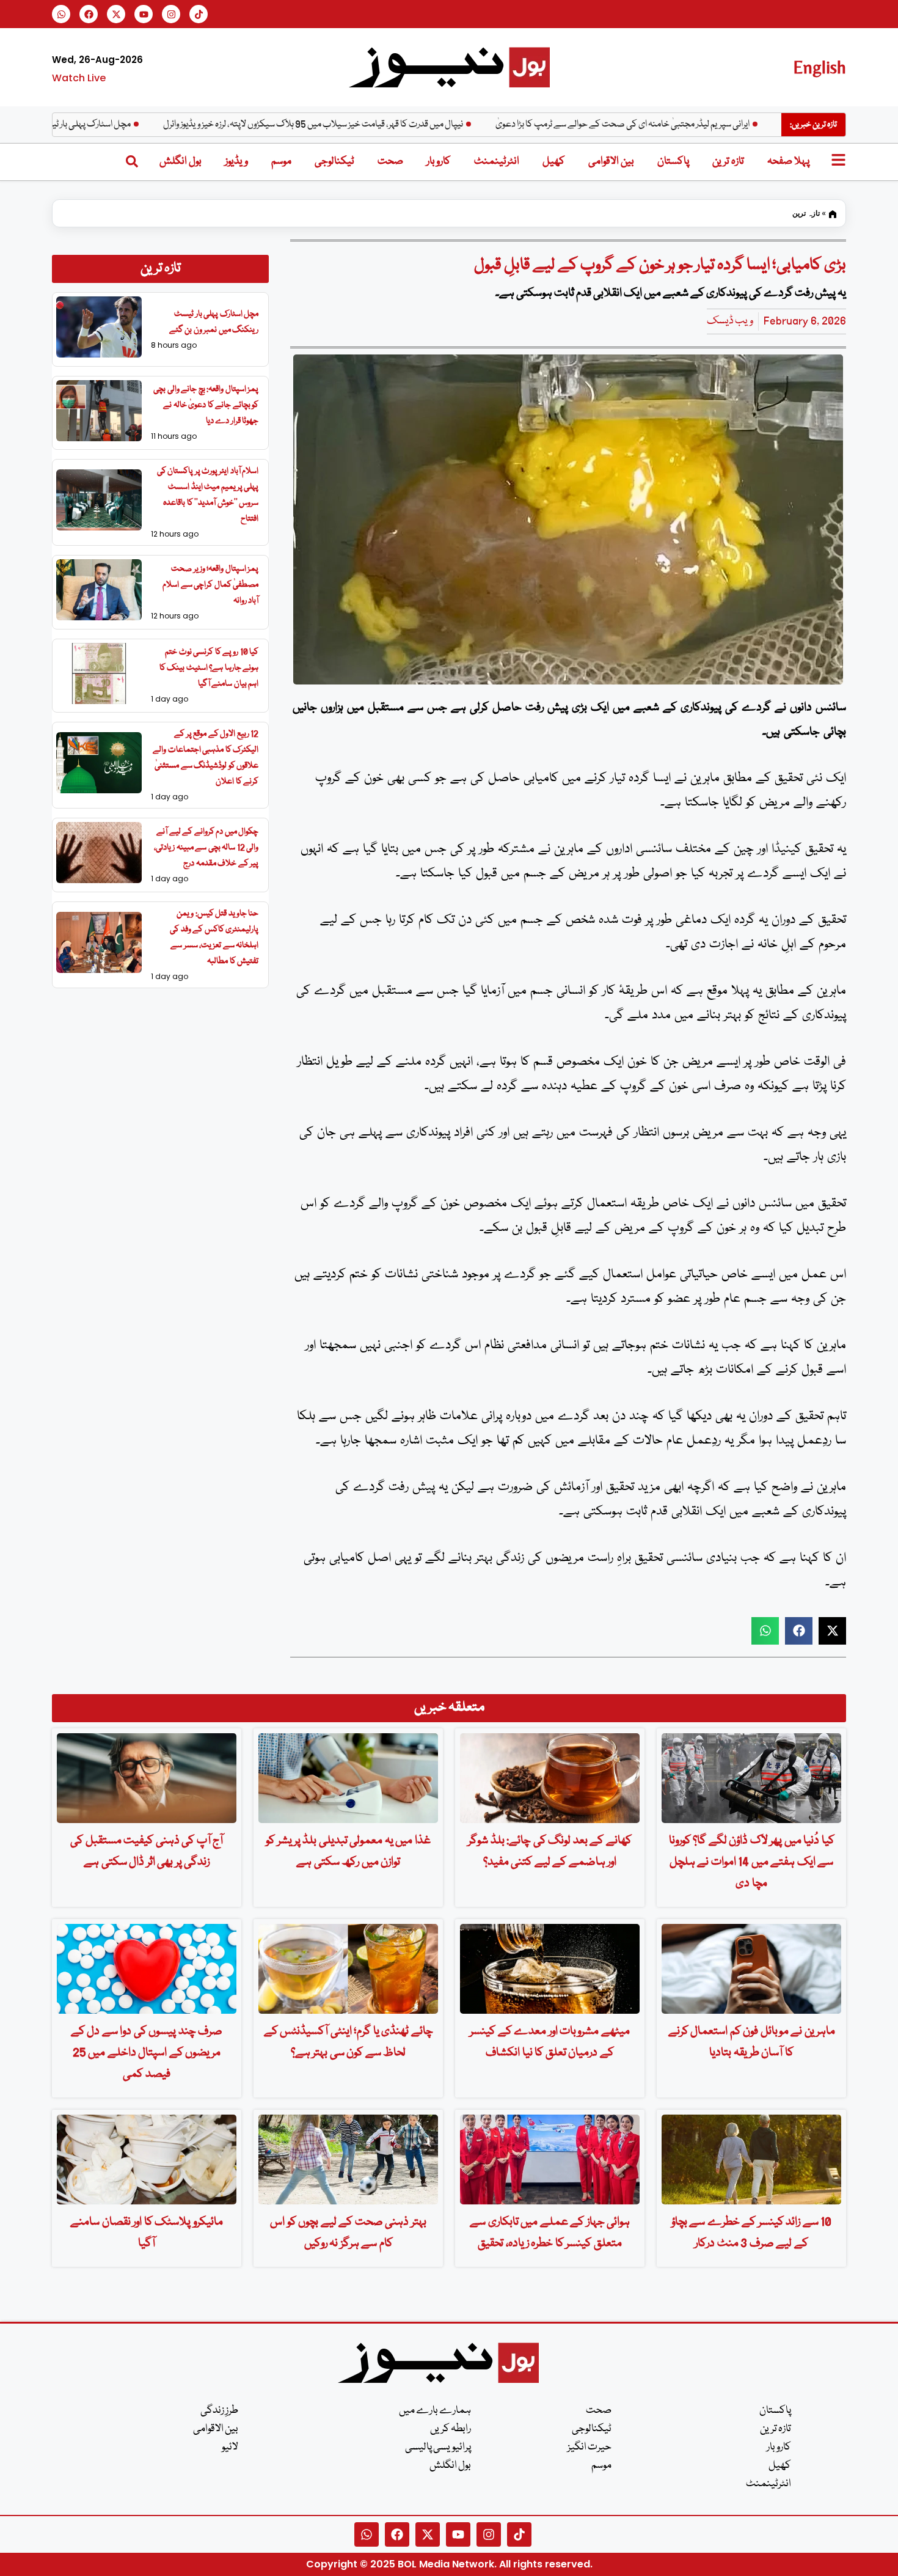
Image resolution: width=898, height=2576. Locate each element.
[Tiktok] (199, 14)
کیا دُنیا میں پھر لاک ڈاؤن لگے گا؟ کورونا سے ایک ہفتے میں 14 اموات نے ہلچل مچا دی (752, 1862)
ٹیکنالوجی (334, 162)
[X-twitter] (116, 14)
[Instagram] (171, 14)
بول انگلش (181, 162)
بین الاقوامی (611, 162)
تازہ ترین (728, 162)
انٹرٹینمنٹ (497, 162)
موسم (281, 162)
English (820, 67)
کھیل (554, 162)
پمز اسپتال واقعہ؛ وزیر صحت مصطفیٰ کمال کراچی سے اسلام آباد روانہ (210, 585)
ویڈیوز (236, 162)
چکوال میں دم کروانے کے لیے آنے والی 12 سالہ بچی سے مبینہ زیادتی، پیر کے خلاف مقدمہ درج (206, 848)
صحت (390, 162)
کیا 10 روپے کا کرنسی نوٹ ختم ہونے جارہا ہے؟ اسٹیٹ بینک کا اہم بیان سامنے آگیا (209, 668)
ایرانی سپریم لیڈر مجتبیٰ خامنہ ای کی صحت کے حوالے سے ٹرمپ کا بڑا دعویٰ (693, 125)
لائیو (230, 2447)
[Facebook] (89, 14)
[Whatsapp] (61, 14)
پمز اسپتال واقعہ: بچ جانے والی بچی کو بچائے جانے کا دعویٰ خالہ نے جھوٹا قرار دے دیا (206, 405)
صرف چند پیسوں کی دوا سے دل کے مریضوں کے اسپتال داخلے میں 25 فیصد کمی (147, 2053)
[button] (765, 1631)
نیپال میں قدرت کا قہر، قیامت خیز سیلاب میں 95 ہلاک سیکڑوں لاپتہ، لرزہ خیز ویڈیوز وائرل (383, 125)
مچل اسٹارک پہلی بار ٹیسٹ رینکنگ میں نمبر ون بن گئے (105, 125)
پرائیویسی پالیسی (438, 2447)
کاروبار (439, 162)
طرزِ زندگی (219, 2411)
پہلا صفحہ (788, 162)
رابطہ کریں (451, 2429)
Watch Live (79, 78)
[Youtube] (144, 14)
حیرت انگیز (590, 2447)
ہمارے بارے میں (435, 2411)
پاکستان (673, 162)
